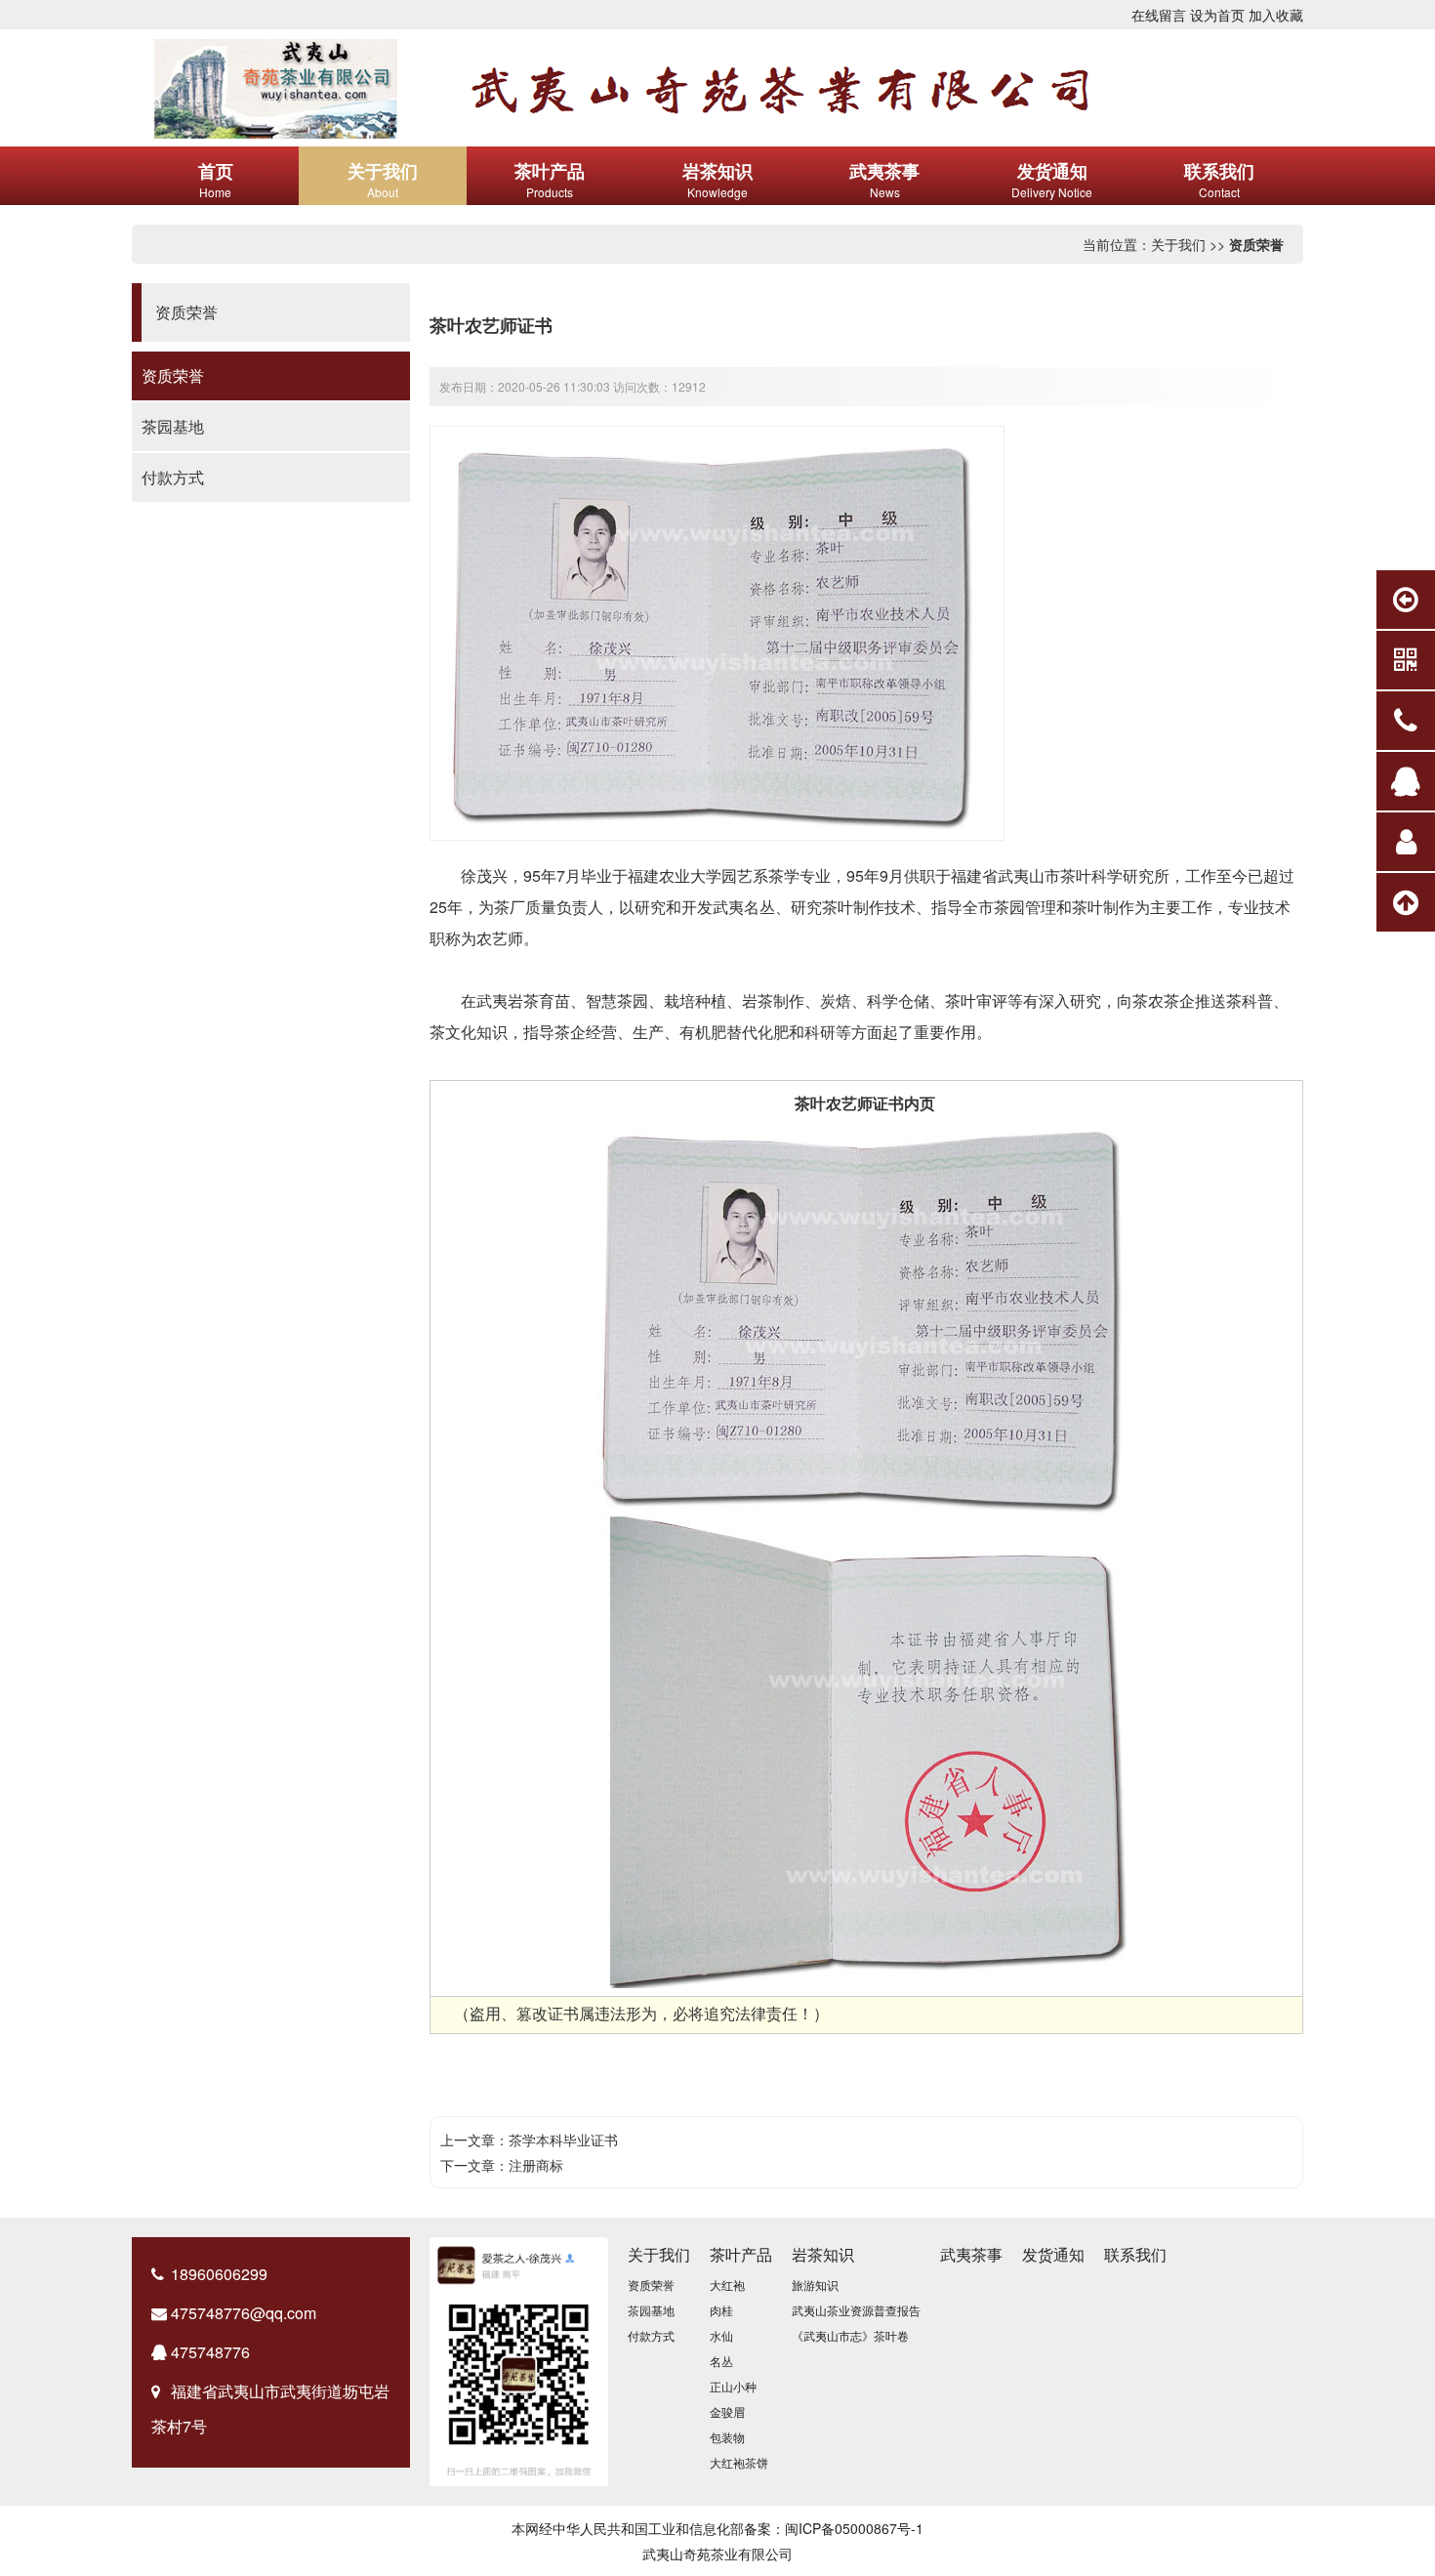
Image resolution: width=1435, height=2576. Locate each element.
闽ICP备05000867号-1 (854, 2528)
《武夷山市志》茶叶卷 (850, 2335)
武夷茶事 (971, 2254)
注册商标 (536, 2165)
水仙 (721, 2335)
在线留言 (1159, 15)
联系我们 (1135, 2254)
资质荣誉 (1256, 244)
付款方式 (173, 477)
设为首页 (1217, 15)
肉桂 (721, 2310)
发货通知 (1053, 2254)
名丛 (721, 2361)
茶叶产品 (741, 2254)
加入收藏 (1276, 15)
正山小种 (733, 2386)
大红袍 (727, 2285)
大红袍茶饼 (739, 2462)
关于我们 (1178, 244)
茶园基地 (173, 426)
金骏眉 (727, 2411)
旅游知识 (815, 2285)
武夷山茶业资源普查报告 (856, 2310)
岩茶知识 (823, 2254)
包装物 (727, 2437)
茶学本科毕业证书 (563, 2140)
